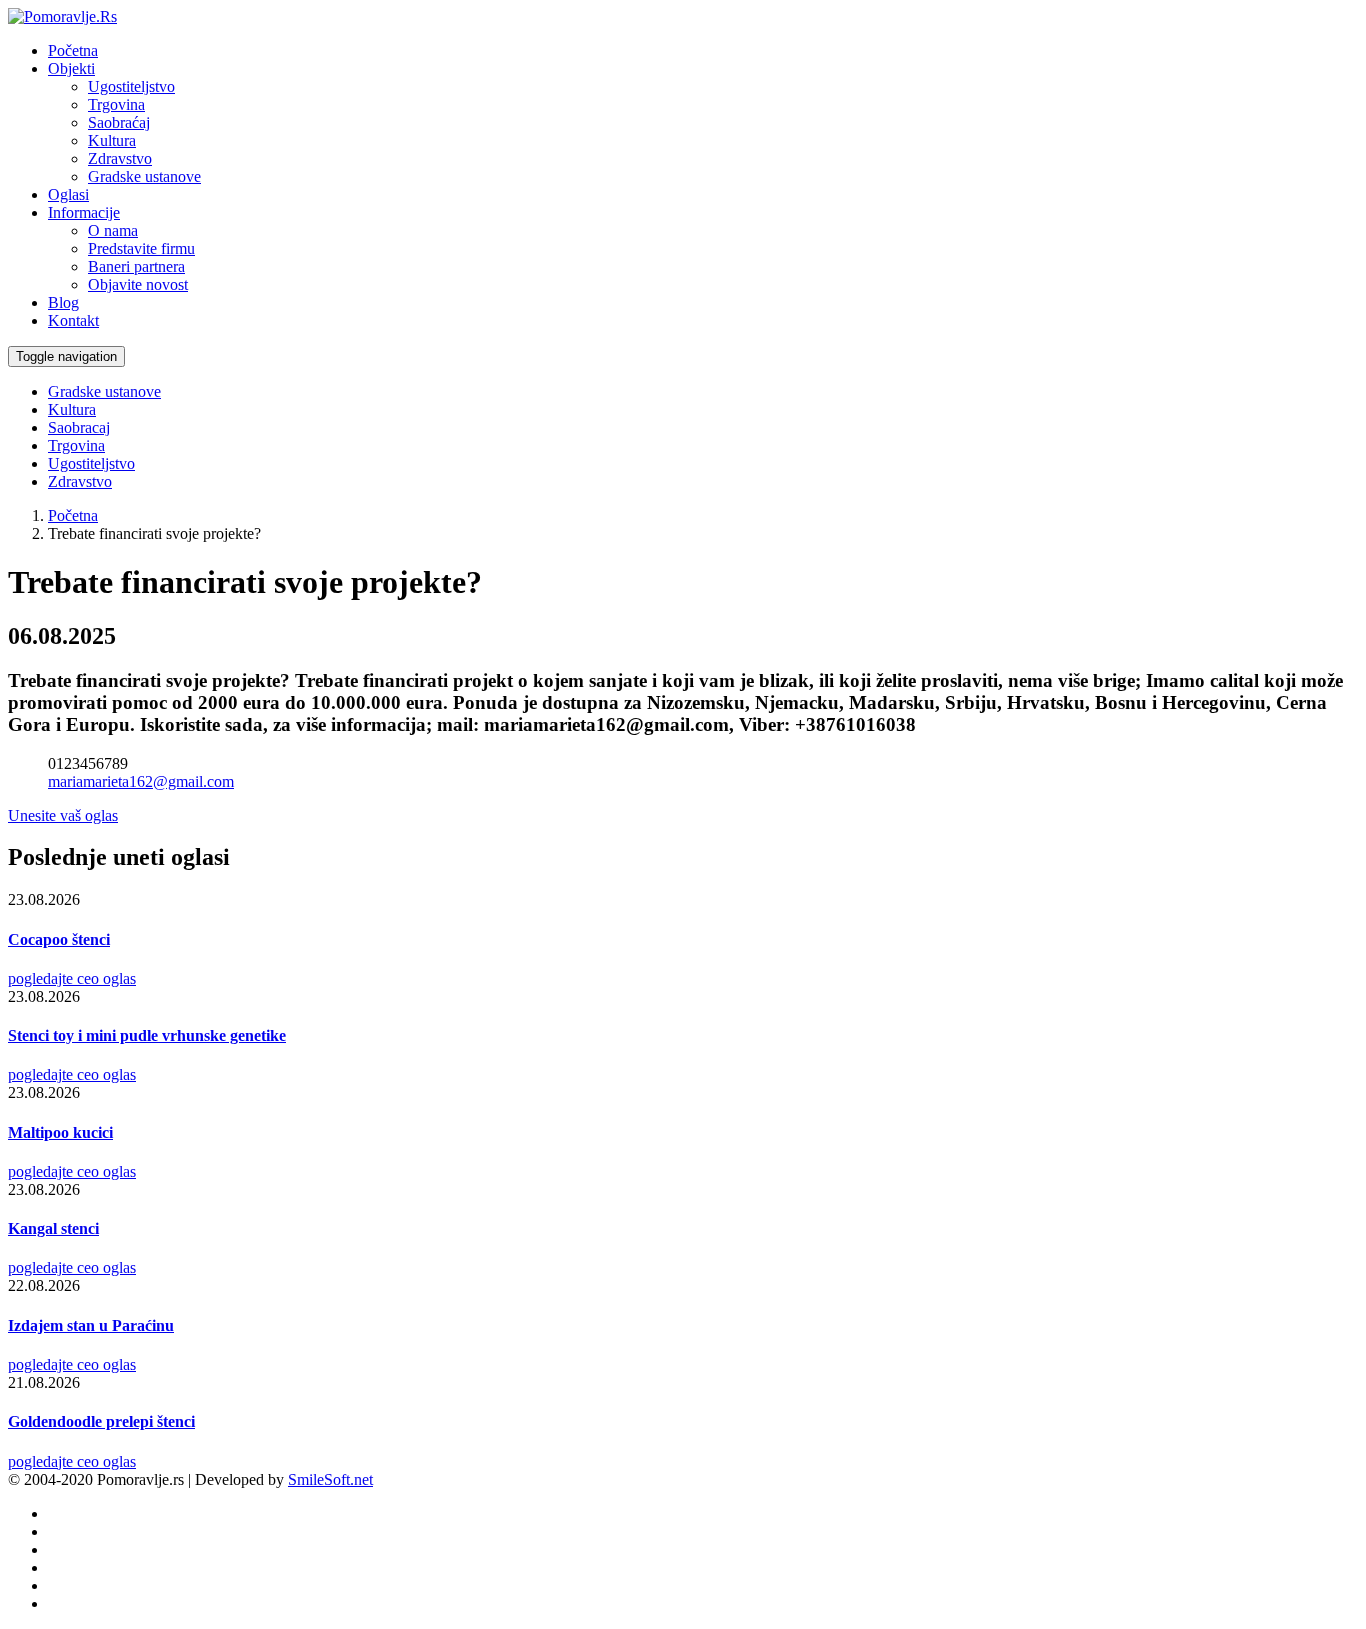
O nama (113, 230)
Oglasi (68, 194)
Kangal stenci (53, 1228)
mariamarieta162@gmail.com (141, 781)
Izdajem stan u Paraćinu (91, 1325)
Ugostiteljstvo (131, 86)
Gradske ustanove (144, 176)
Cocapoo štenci (59, 939)
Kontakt (73, 320)
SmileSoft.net (330, 1479)
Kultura (112, 140)
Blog (63, 302)
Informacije (84, 212)
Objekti (71, 68)
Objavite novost (138, 284)
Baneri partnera (136, 266)
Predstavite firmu (141, 248)
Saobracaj (79, 427)
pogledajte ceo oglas (72, 978)
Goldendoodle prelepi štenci (101, 1421)
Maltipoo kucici (60, 1132)
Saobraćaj (119, 122)
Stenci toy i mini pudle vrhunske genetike (147, 1035)
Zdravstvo (120, 158)
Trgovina (116, 104)
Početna (73, 50)
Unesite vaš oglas (63, 815)
